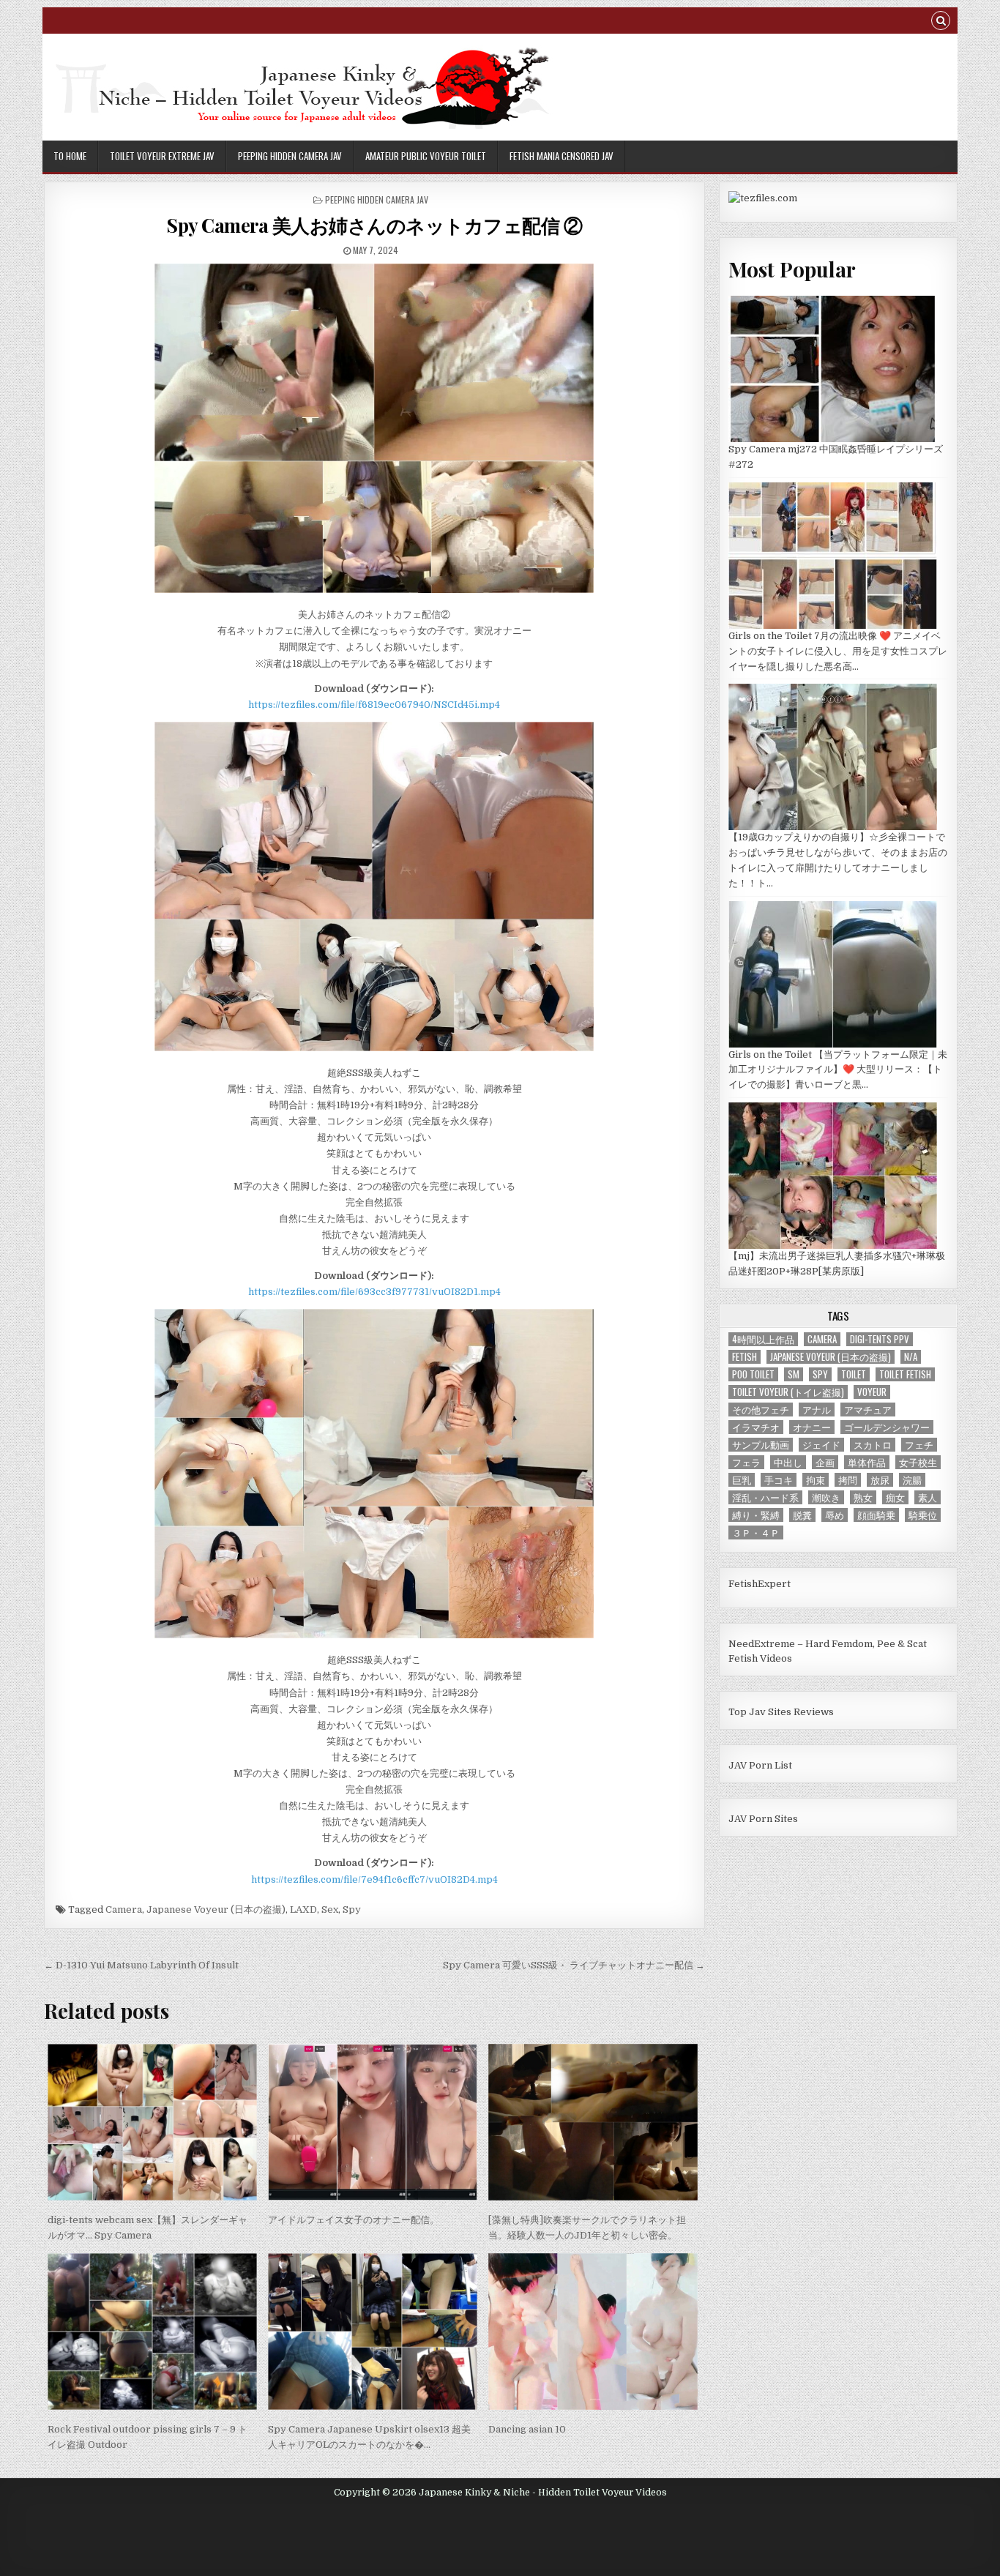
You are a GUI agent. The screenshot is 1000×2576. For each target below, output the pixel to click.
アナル (817, 1410)
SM (794, 1374)
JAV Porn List (760, 1765)
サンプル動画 (761, 1445)
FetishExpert (760, 1584)
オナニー (812, 1427)
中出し (788, 1462)
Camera (124, 1909)
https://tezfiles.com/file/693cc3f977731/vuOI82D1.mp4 (374, 1292)
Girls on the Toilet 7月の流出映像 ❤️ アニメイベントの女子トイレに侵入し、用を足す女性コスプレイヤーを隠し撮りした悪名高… (838, 651)
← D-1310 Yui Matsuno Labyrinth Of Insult (141, 1965)
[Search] (941, 22)
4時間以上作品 (763, 1339)
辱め (835, 1515)
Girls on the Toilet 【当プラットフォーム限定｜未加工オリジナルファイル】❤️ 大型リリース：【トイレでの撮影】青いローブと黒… (838, 1070)
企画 (825, 1462)
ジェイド (821, 1445)
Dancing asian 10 (527, 2429)
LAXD (303, 1909)
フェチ (919, 1445)
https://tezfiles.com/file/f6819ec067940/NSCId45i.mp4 (374, 705)
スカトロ (873, 1445)
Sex (330, 1909)
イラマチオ (756, 1427)
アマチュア (868, 1410)
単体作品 (867, 1462)
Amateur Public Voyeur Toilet (426, 156)
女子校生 (918, 1462)
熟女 (863, 1497)
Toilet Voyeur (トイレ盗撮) (788, 1392)
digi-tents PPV (880, 1339)
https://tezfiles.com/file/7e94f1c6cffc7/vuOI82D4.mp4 (374, 1879)
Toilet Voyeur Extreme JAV (162, 156)
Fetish (745, 1357)
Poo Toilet (753, 1374)
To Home (70, 156)
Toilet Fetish (905, 1374)
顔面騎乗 (876, 1515)
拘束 (816, 1480)
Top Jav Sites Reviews (781, 1712)
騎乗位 (923, 1515)
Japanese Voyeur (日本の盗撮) (216, 1909)
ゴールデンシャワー (887, 1427)
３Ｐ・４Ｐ (756, 1532)
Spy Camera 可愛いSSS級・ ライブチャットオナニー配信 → (574, 1965)
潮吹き (826, 1497)
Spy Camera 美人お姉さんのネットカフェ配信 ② (374, 225)
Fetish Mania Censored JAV (561, 156)
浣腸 (912, 1480)
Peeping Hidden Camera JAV (290, 156)
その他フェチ (761, 1410)
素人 (928, 1497)
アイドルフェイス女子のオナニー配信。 (354, 2220)
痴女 (895, 1497)
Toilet (854, 1374)
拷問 (848, 1480)
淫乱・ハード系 (765, 1497)
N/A (911, 1357)
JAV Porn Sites (763, 1819)
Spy (352, 1909)
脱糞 (802, 1515)
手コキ (779, 1480)
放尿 (880, 1480)
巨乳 (742, 1480)
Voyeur (872, 1392)
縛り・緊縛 (756, 1515)
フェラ (746, 1462)
